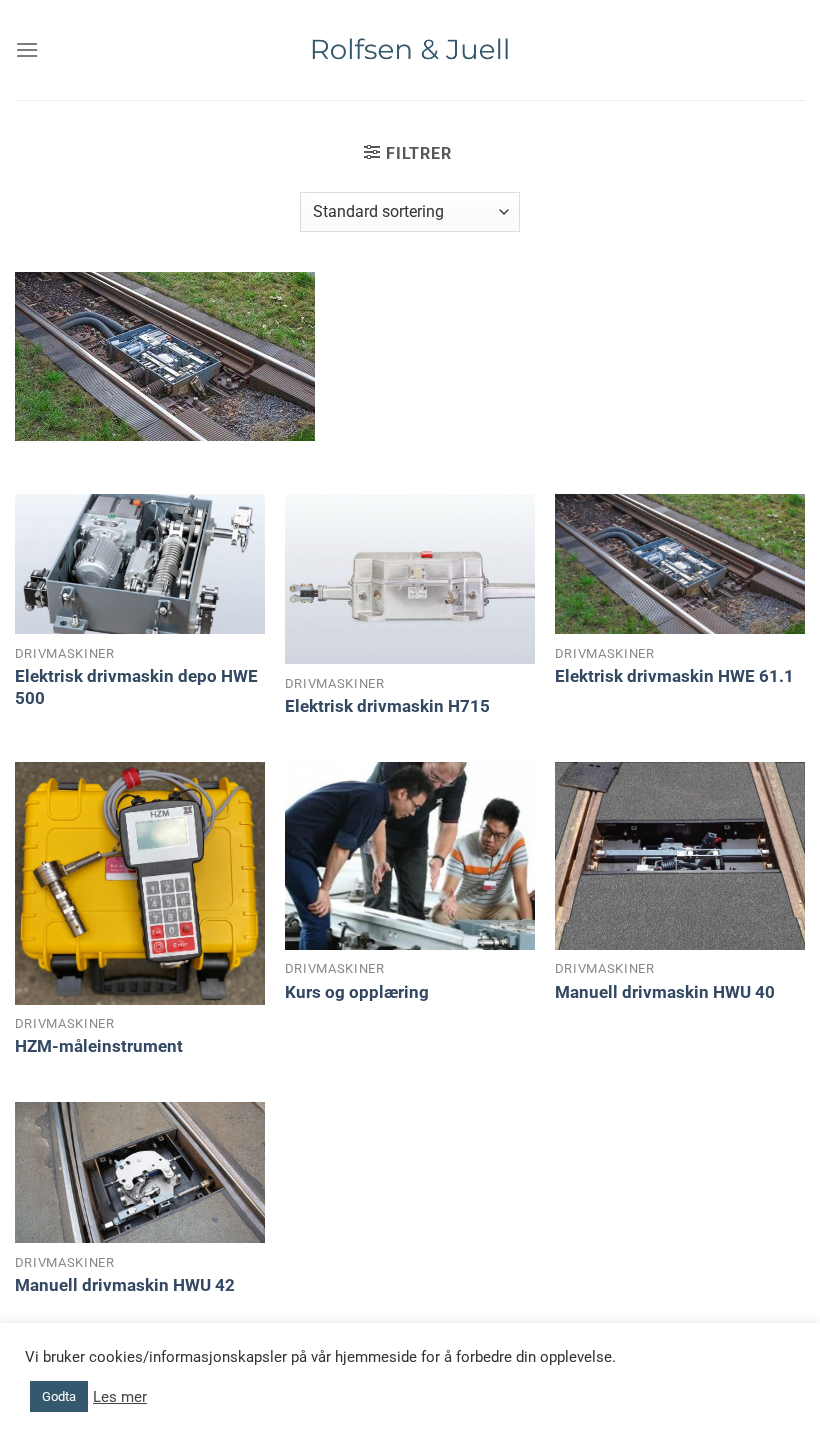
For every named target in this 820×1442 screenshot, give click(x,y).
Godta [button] (59, 1396)
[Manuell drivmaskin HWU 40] (680, 856)
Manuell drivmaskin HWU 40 (665, 992)
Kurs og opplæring (357, 992)
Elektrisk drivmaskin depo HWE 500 (136, 687)
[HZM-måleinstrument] (140, 883)
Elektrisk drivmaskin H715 (387, 706)
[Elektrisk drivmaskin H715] (410, 579)
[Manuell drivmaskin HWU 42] (140, 1172)
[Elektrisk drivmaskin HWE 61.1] (680, 564)
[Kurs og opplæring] (410, 856)
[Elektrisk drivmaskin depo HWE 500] (140, 564)
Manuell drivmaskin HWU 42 (125, 1285)
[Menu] (27, 49)
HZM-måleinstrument (99, 1046)
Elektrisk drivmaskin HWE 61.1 (674, 676)
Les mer (120, 1397)
